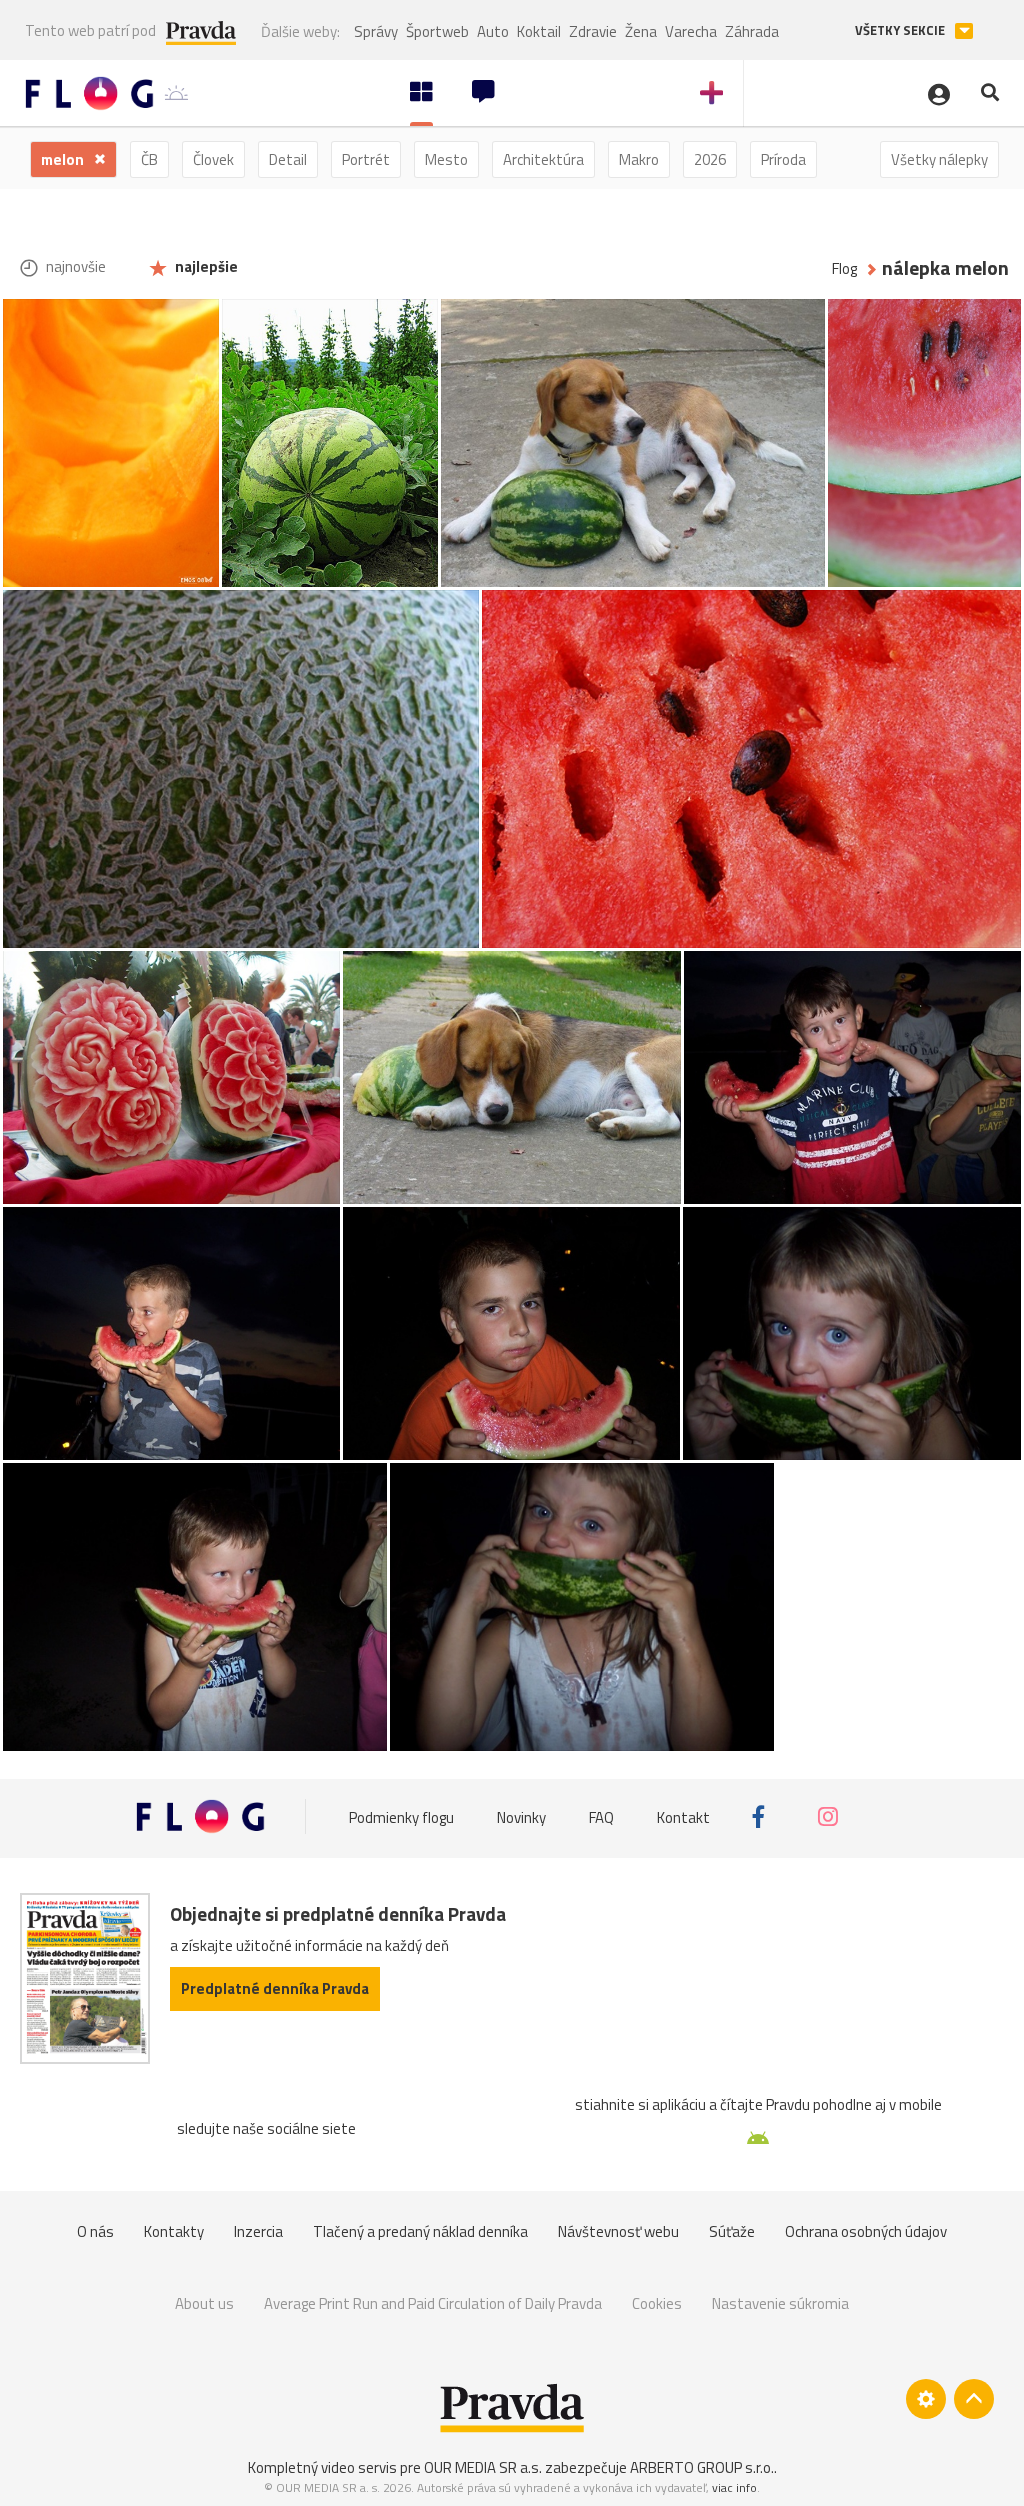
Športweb (437, 31)
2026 (710, 159)
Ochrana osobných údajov (866, 2231)
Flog (844, 268)
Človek (213, 159)
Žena (641, 31)
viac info (734, 2487)
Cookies (657, 2303)
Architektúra (543, 159)
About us (204, 2303)
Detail (288, 159)
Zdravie (593, 31)
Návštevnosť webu (618, 2231)
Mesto (446, 159)
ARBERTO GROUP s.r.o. (702, 2467)
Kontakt (683, 1816)
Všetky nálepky (939, 159)
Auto (493, 31)
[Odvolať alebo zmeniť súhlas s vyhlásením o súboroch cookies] (926, 2399)
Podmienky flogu (401, 1816)
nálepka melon (945, 268)
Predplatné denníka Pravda (275, 1988)
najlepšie (205, 266)
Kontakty (174, 2231)
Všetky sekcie (901, 30)
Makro (639, 159)
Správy (376, 31)
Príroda (783, 159)
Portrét (366, 159)
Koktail (539, 31)
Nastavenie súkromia (780, 2303)
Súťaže (732, 2231)
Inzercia (258, 2231)
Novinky (521, 1816)
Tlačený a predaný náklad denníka (420, 2231)
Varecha (691, 31)
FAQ (601, 1816)
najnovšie (74, 266)
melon (64, 159)
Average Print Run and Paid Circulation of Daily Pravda (433, 2303)
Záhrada (752, 31)
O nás (95, 2231)
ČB (149, 159)
